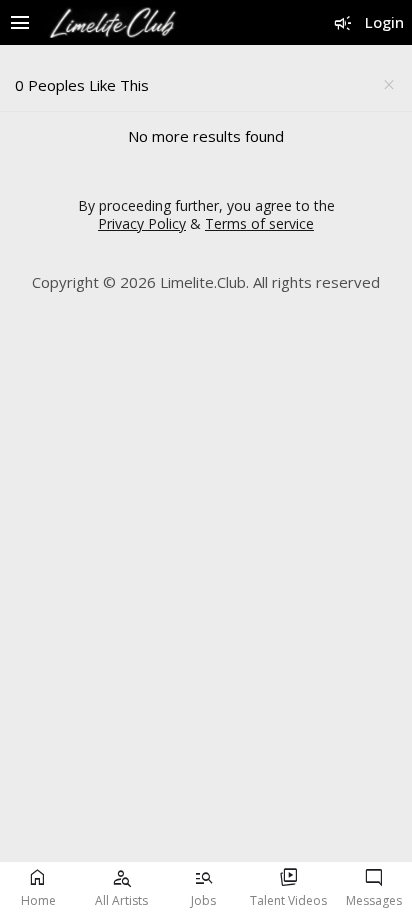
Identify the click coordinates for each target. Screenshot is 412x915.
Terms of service (259, 223)
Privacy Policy (142, 223)
